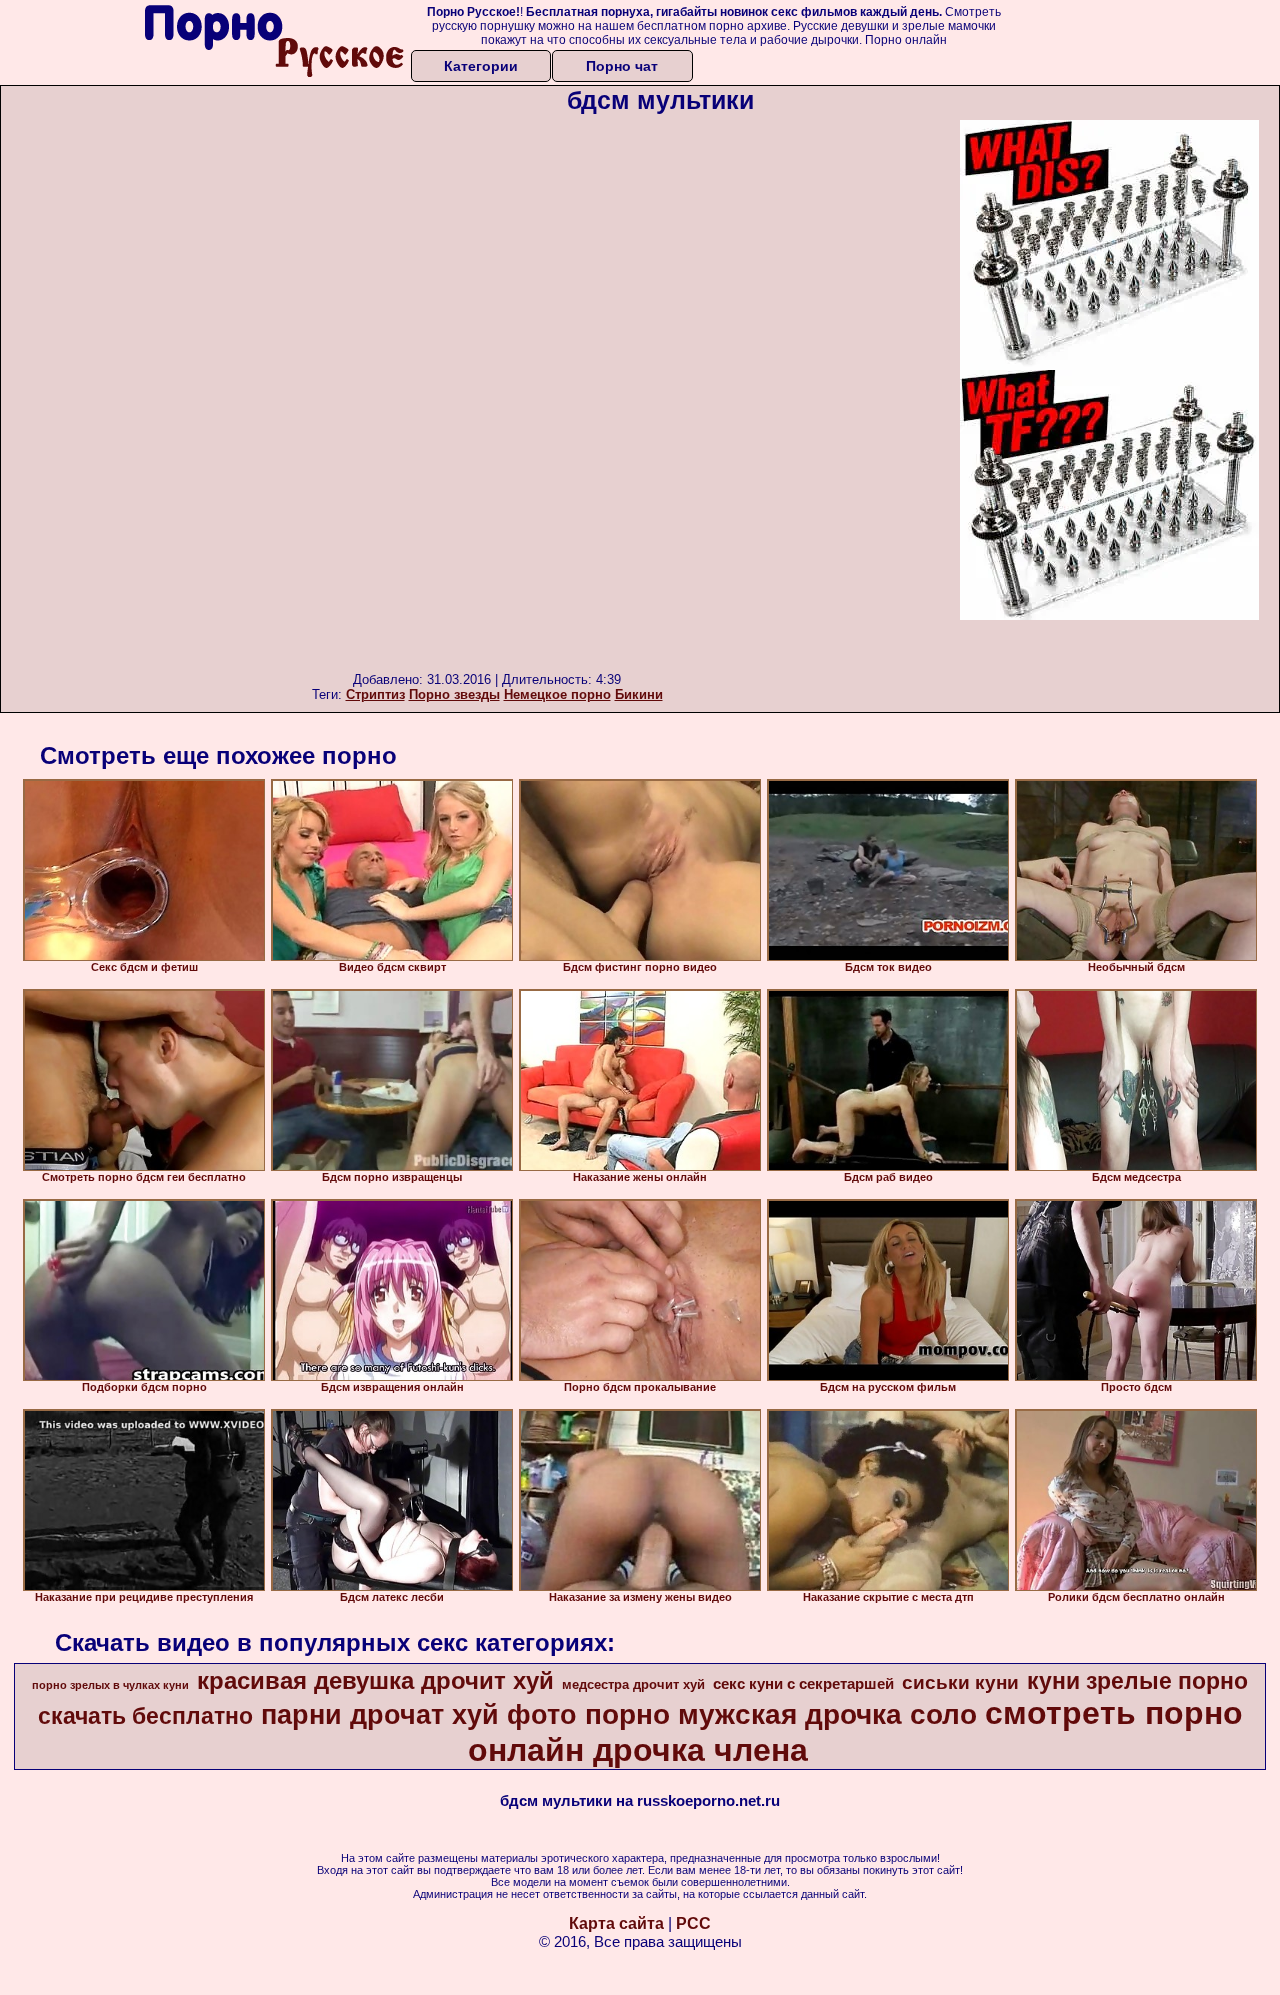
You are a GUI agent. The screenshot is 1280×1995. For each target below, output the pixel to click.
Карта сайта (616, 1923)
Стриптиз (375, 694)
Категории (481, 66)
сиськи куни (960, 1682)
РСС (693, 1923)
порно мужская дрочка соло (781, 1714)
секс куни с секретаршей (803, 1684)
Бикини (639, 694)
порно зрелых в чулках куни (110, 1685)
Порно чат (622, 66)
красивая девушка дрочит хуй (375, 1680)
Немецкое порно (557, 694)
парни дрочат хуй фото (419, 1715)
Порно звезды (454, 694)
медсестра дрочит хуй (633, 1684)
